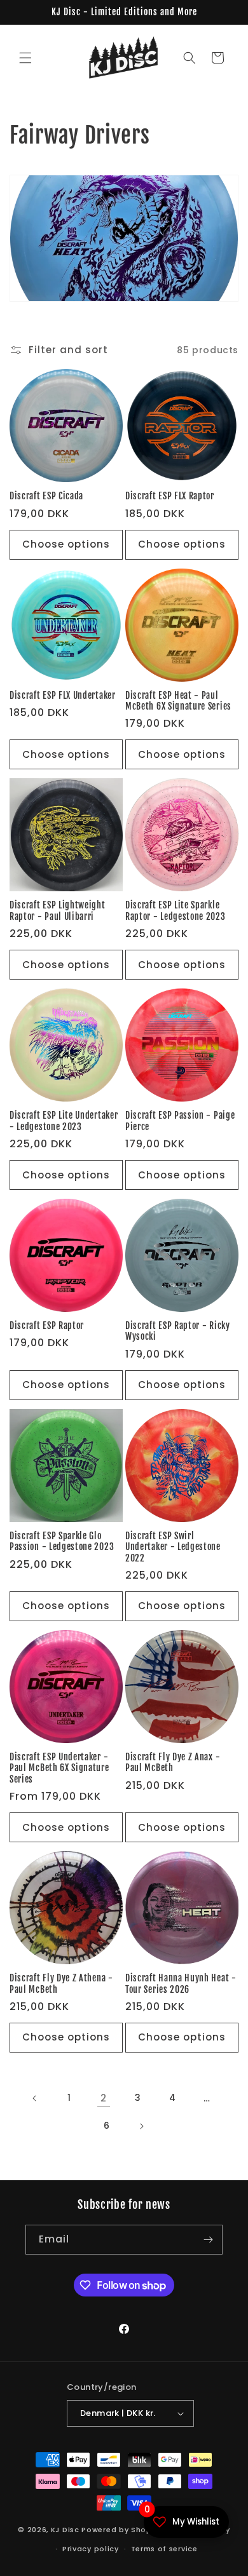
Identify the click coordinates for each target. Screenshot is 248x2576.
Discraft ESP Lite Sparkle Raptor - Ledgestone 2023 (176, 910)
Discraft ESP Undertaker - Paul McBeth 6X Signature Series (59, 1768)
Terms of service (164, 2549)
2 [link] (104, 2098)
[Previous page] (35, 2098)
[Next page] (141, 2126)
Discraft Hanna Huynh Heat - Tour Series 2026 (181, 1983)
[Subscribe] (208, 2240)
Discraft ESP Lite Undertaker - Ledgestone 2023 (64, 1121)
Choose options (66, 544)
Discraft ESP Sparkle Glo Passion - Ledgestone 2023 (62, 1541)
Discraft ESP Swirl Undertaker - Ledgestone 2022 (173, 1547)
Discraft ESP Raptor (47, 1325)
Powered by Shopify (122, 2529)
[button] (25, 58)
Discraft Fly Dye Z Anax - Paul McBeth (173, 1762)
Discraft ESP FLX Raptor (170, 496)
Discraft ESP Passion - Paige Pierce (180, 1121)
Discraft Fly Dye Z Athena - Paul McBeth (61, 1983)
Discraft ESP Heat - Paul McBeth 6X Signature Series (178, 701)
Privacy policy (91, 2549)
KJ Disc (65, 2529)
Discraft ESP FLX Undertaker (63, 695)
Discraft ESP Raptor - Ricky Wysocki (178, 1331)
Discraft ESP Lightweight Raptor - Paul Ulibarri (58, 910)
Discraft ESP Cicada (46, 496)
